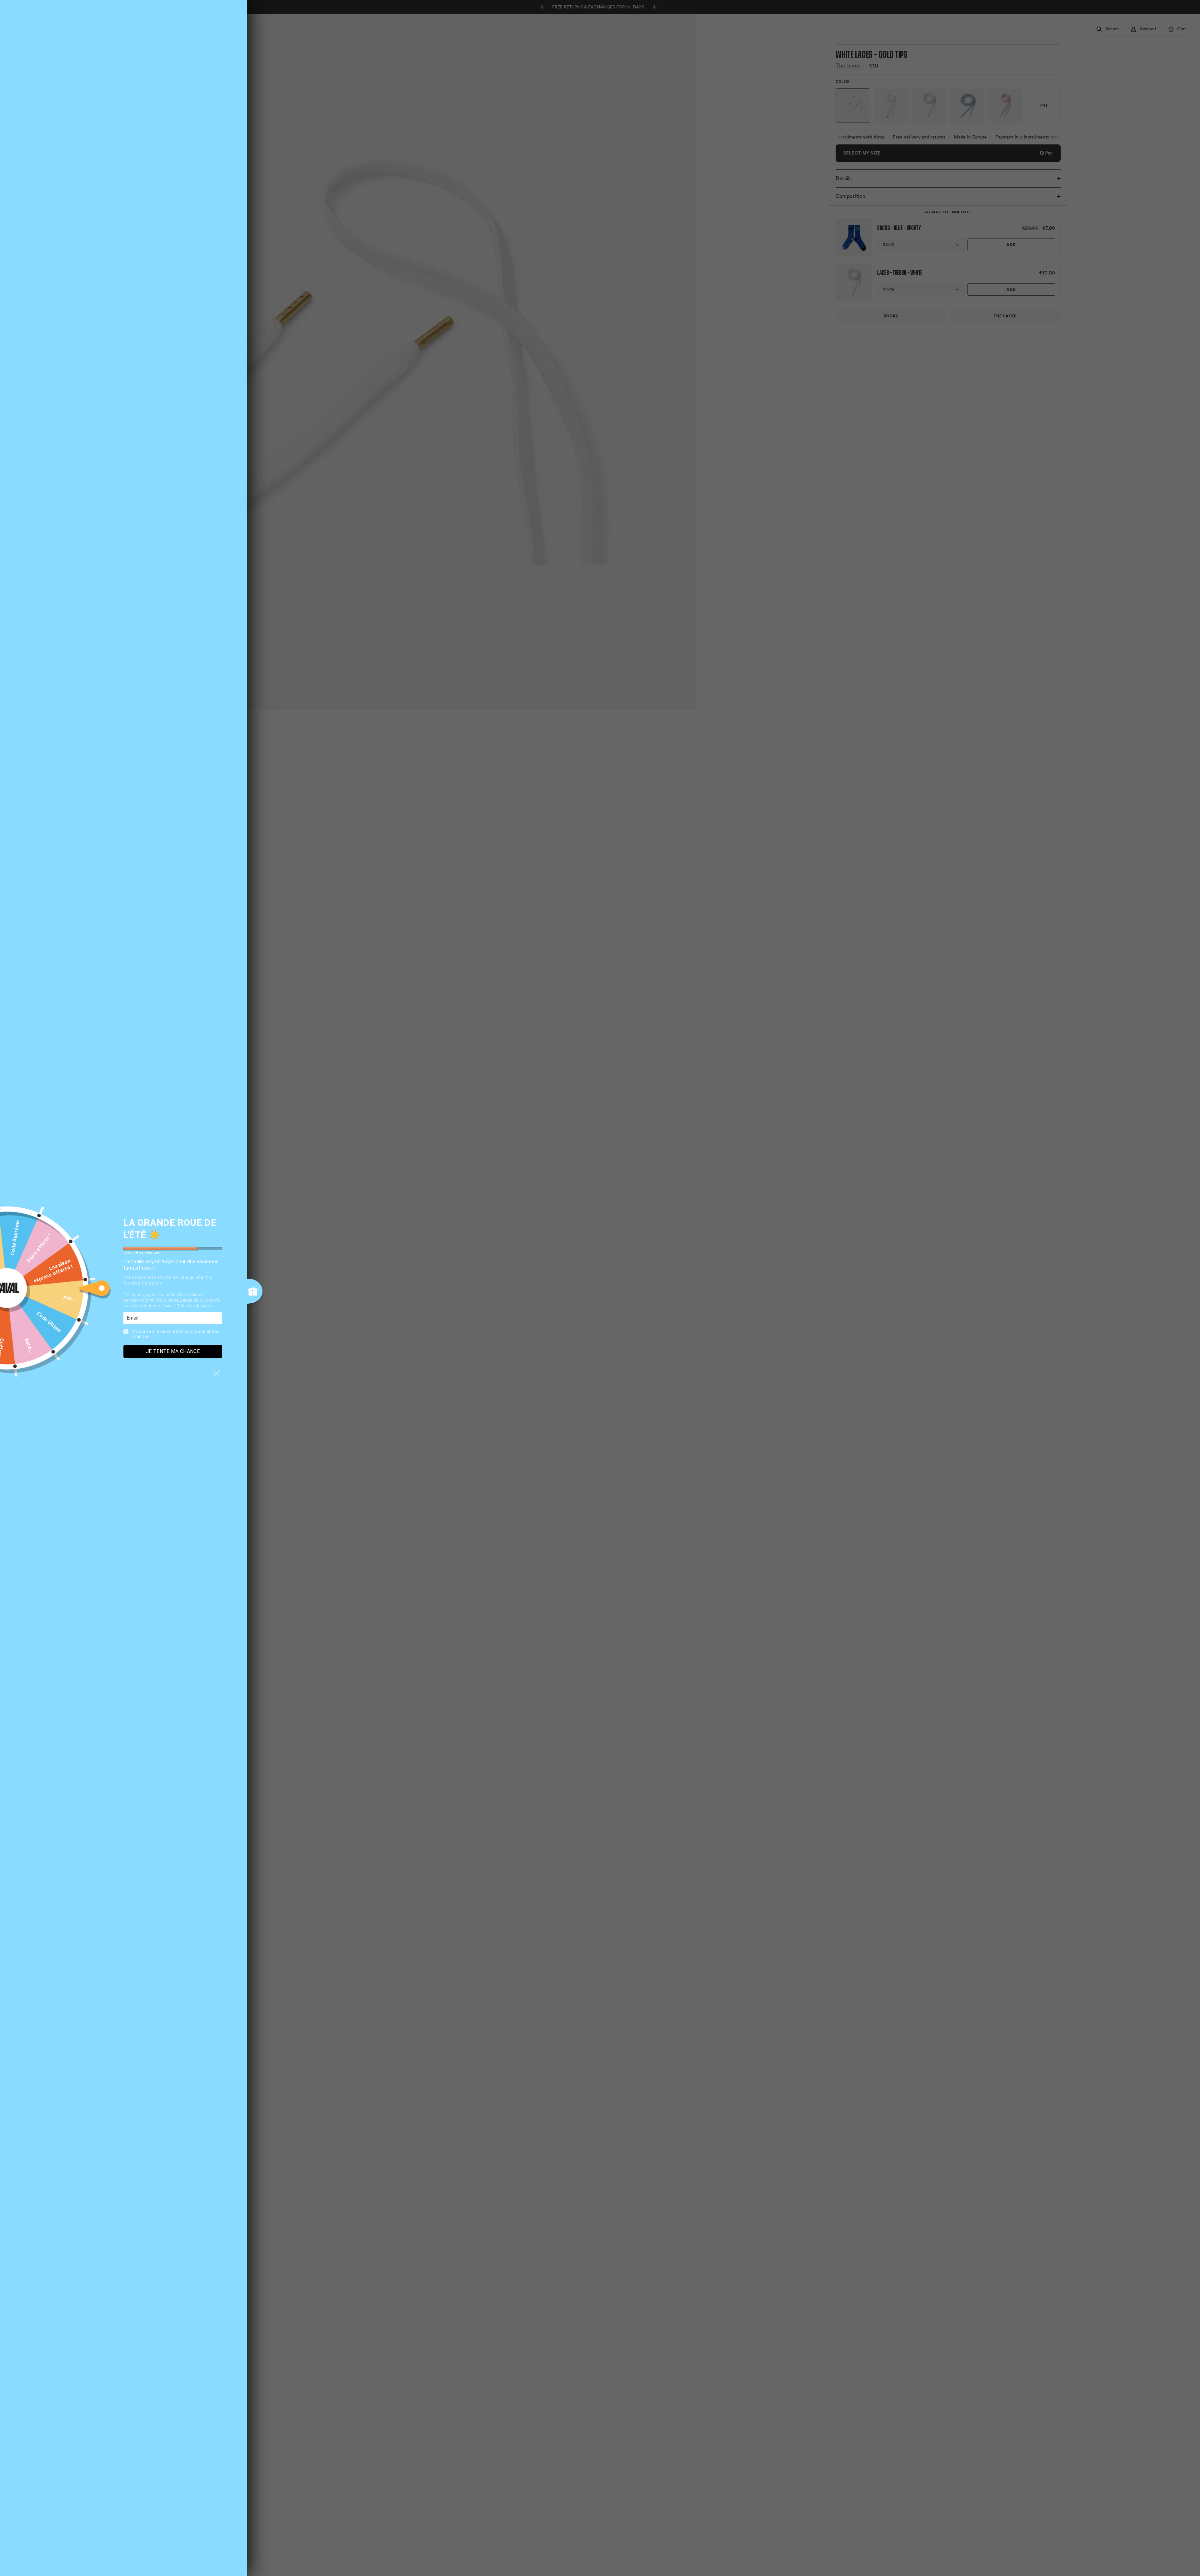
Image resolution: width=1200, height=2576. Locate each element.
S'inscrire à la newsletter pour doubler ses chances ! (175, 1334)
